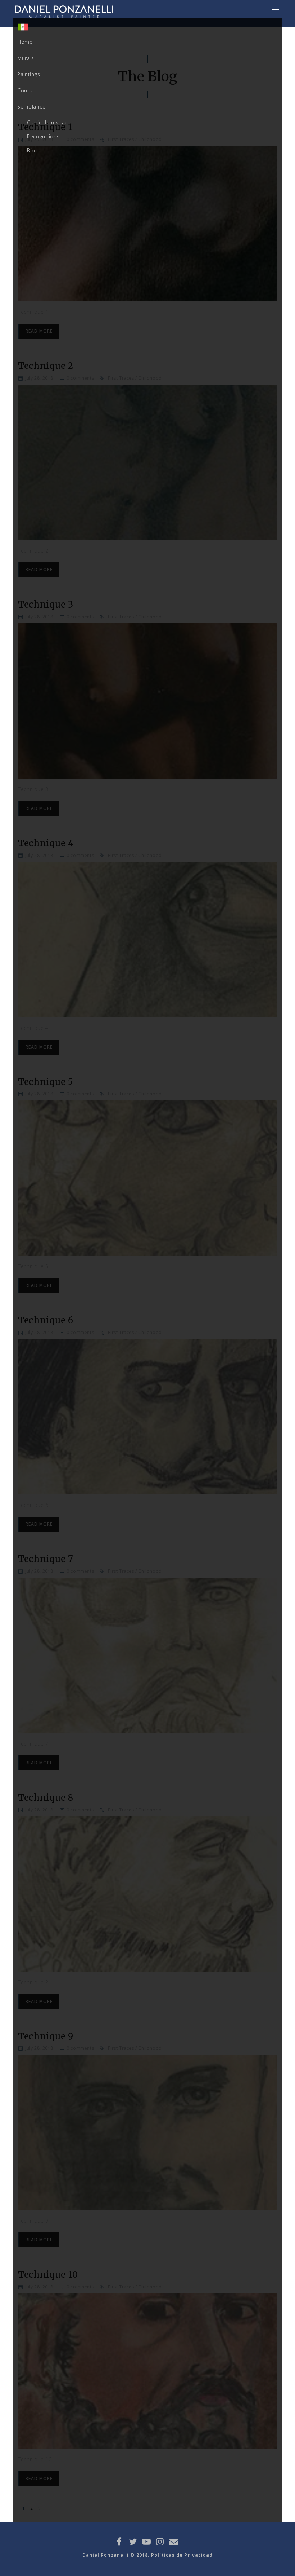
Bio (31, 150)
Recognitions (43, 136)
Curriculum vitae (47, 122)
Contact (27, 90)
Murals (26, 58)
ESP (25, 29)
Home (25, 42)
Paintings (29, 74)
